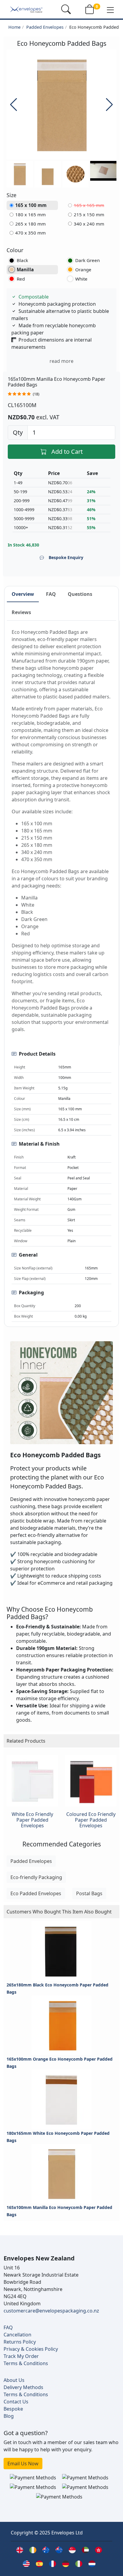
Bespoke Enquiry (66, 557)
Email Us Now (23, 2464)
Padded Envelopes (45, 27)
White (81, 279)
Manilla (25, 270)
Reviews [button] (21, 612)
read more (61, 361)
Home (14, 27)
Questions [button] (80, 594)
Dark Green (87, 260)
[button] (110, 10)
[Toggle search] (66, 9)
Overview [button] (23, 594)
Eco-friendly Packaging (36, 1877)
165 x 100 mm (31, 205)
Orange (83, 270)
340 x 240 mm (89, 224)
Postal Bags (89, 1893)
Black (22, 260)
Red (21, 279)
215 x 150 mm (89, 214)
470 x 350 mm (30, 233)
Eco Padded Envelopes (36, 1893)
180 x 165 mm (30, 214)
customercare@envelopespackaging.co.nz (51, 2311)
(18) (36, 394)
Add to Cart (67, 452)
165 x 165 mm (89, 205)
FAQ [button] (51, 594)
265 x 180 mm (30, 224)
